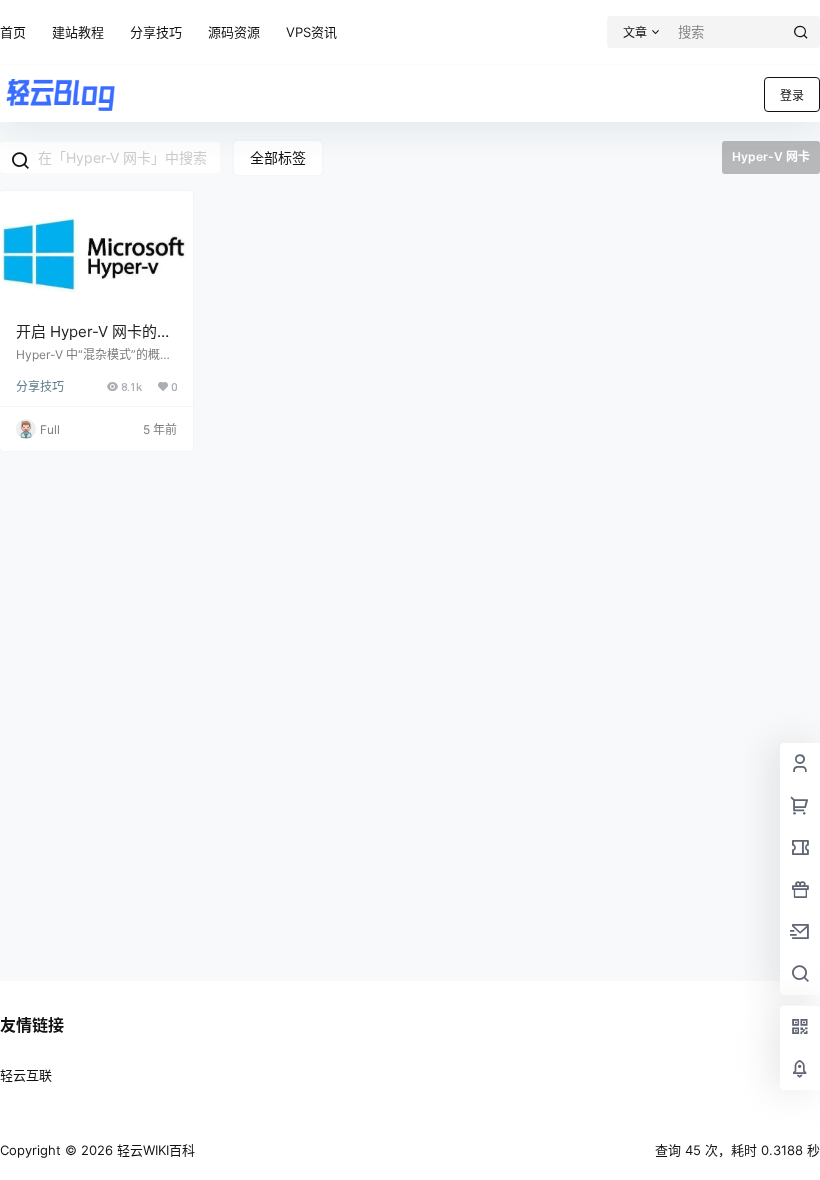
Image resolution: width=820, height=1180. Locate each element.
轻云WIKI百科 (154, 1150)
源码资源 (234, 32)
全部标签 (278, 157)
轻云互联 (26, 1075)
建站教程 (78, 32)
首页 (13, 32)
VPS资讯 (311, 32)
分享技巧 (156, 32)
